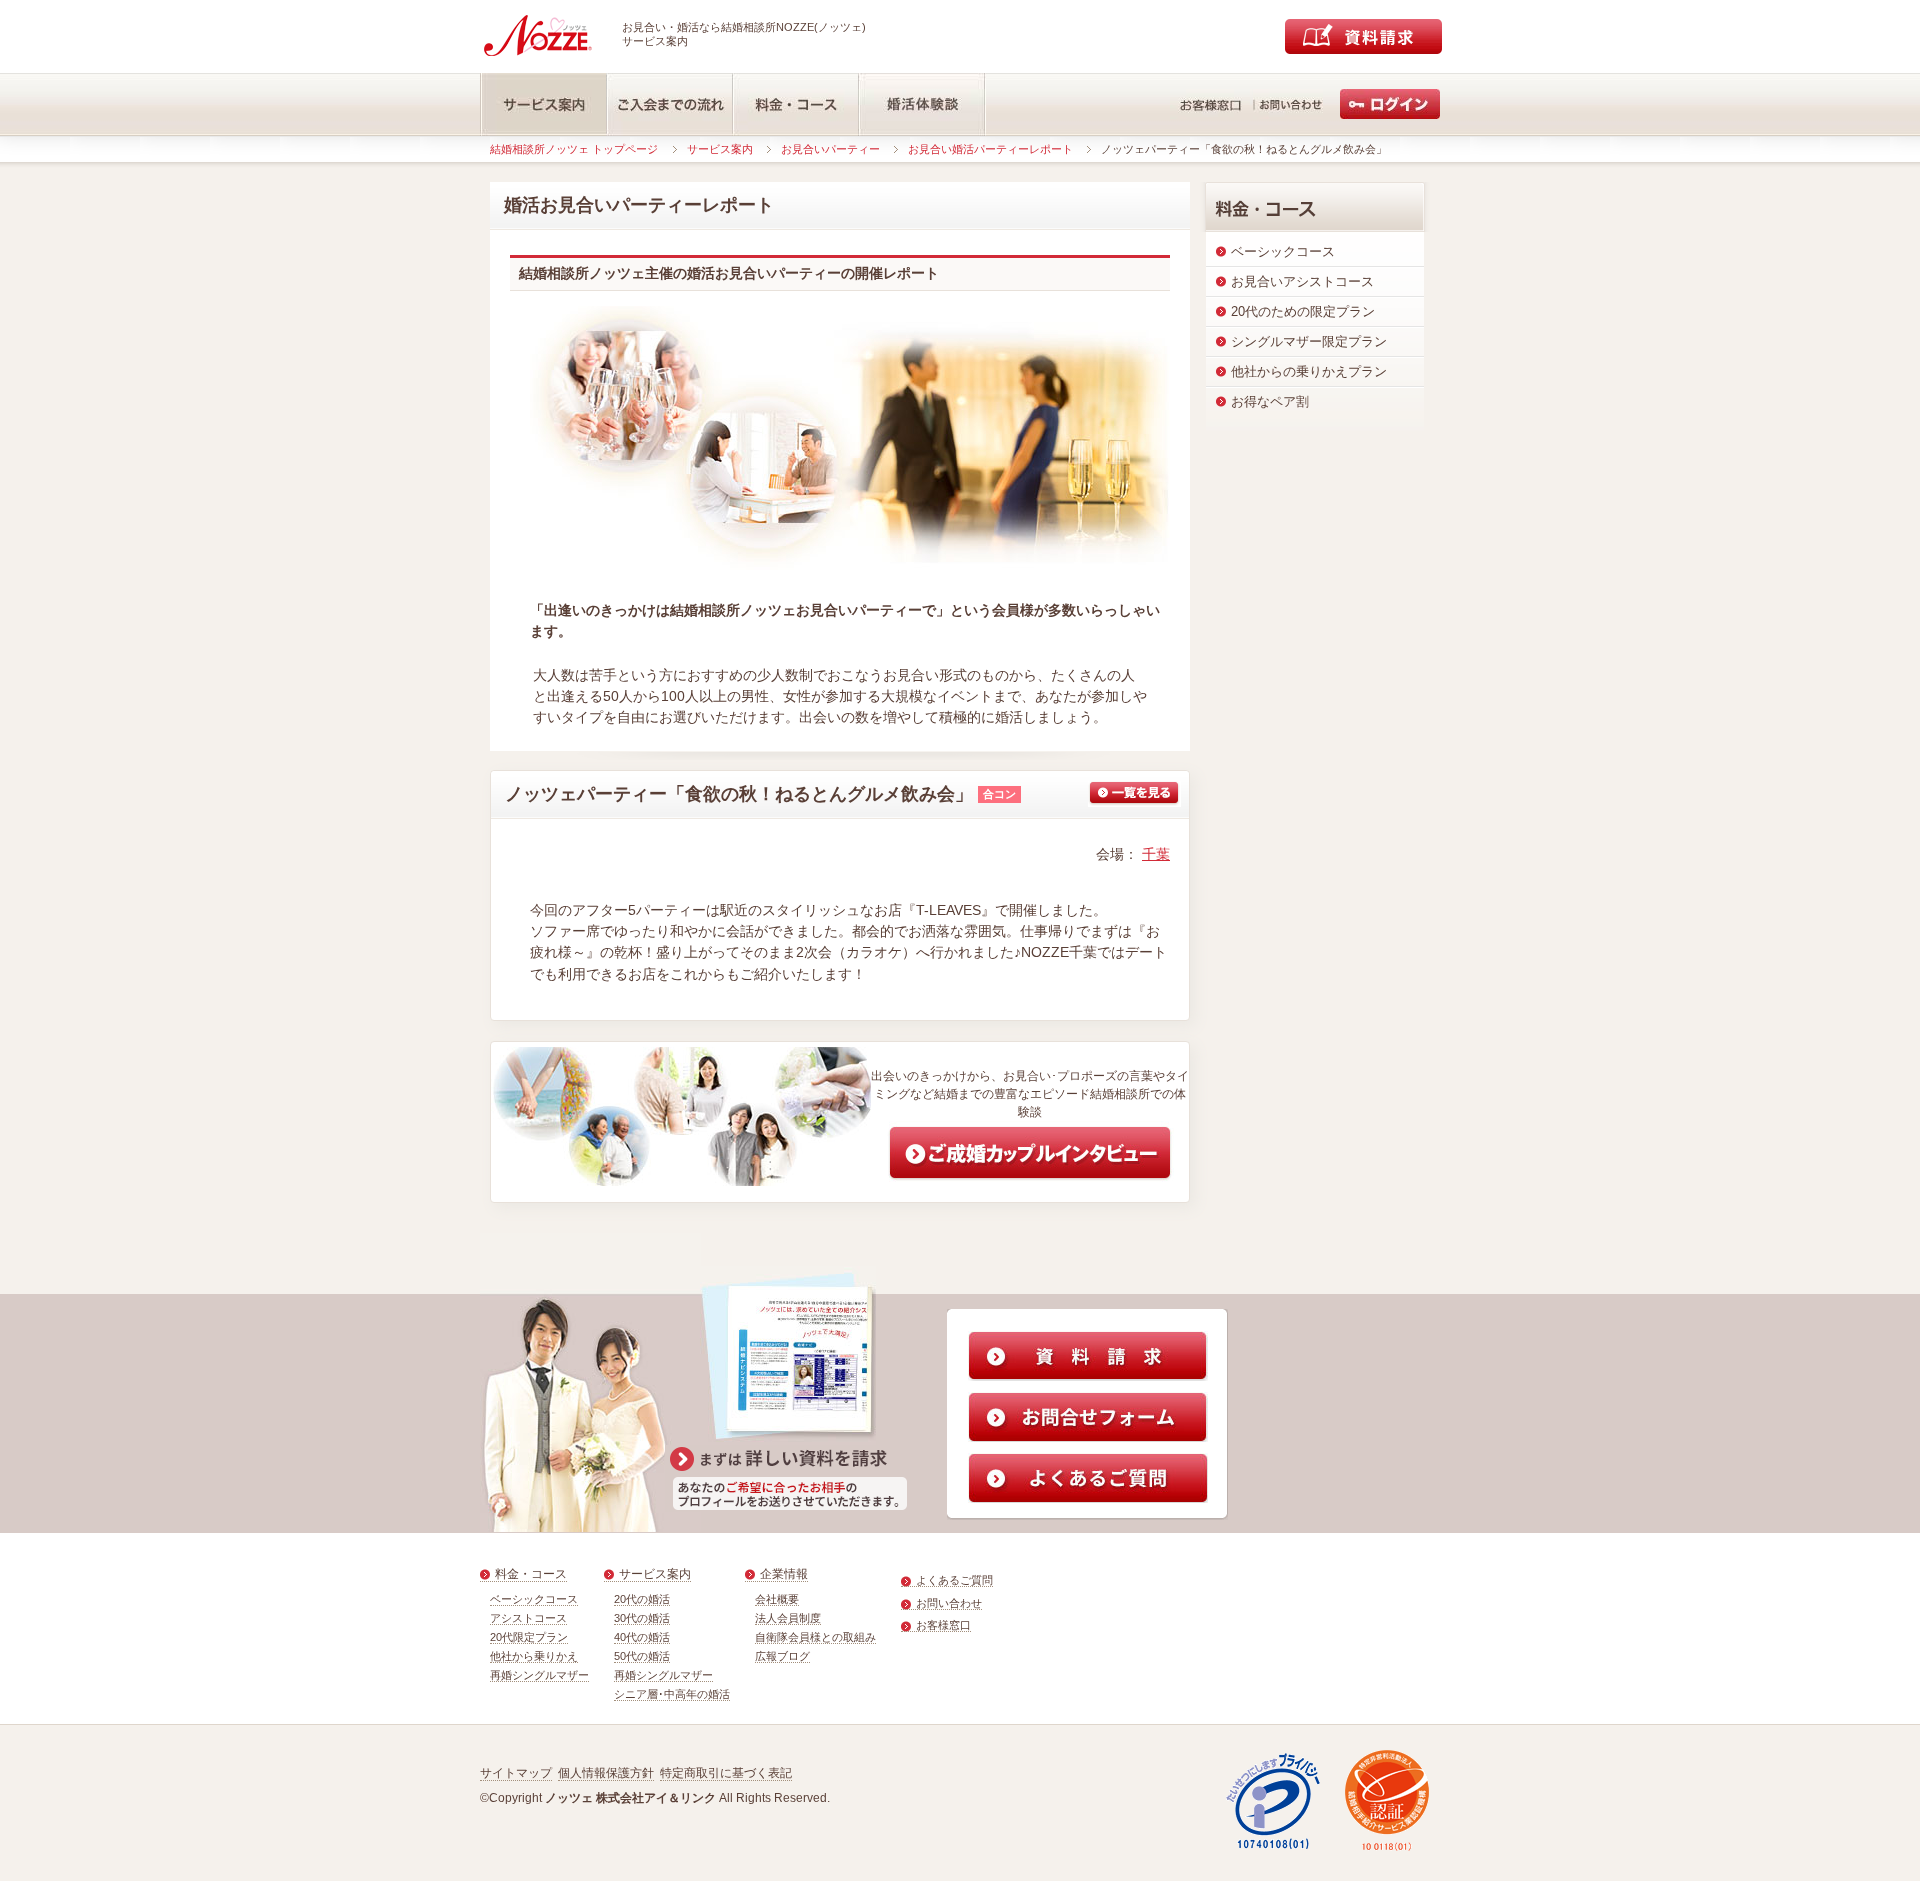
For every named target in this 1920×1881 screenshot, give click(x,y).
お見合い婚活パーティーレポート (990, 149)
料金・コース (531, 1574)
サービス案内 (720, 149)
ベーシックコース (534, 1599)
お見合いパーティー (830, 149)
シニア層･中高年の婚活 (672, 1694)
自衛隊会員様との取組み (815, 1637)
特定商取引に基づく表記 (726, 1773)
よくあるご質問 (954, 1580)
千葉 (1156, 854)
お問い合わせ (949, 1603)
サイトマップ (516, 1773)
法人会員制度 (788, 1618)
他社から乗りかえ (534, 1656)
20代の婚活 (642, 1599)
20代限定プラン (529, 1637)
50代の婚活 (642, 1656)
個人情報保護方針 (606, 1773)
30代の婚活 (642, 1618)
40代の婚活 (642, 1637)
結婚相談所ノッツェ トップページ (574, 149)
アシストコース (528, 1618)
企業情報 (784, 1574)
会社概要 (777, 1599)
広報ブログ (782, 1656)
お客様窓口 (943, 1625)
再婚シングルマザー (539, 1675)
